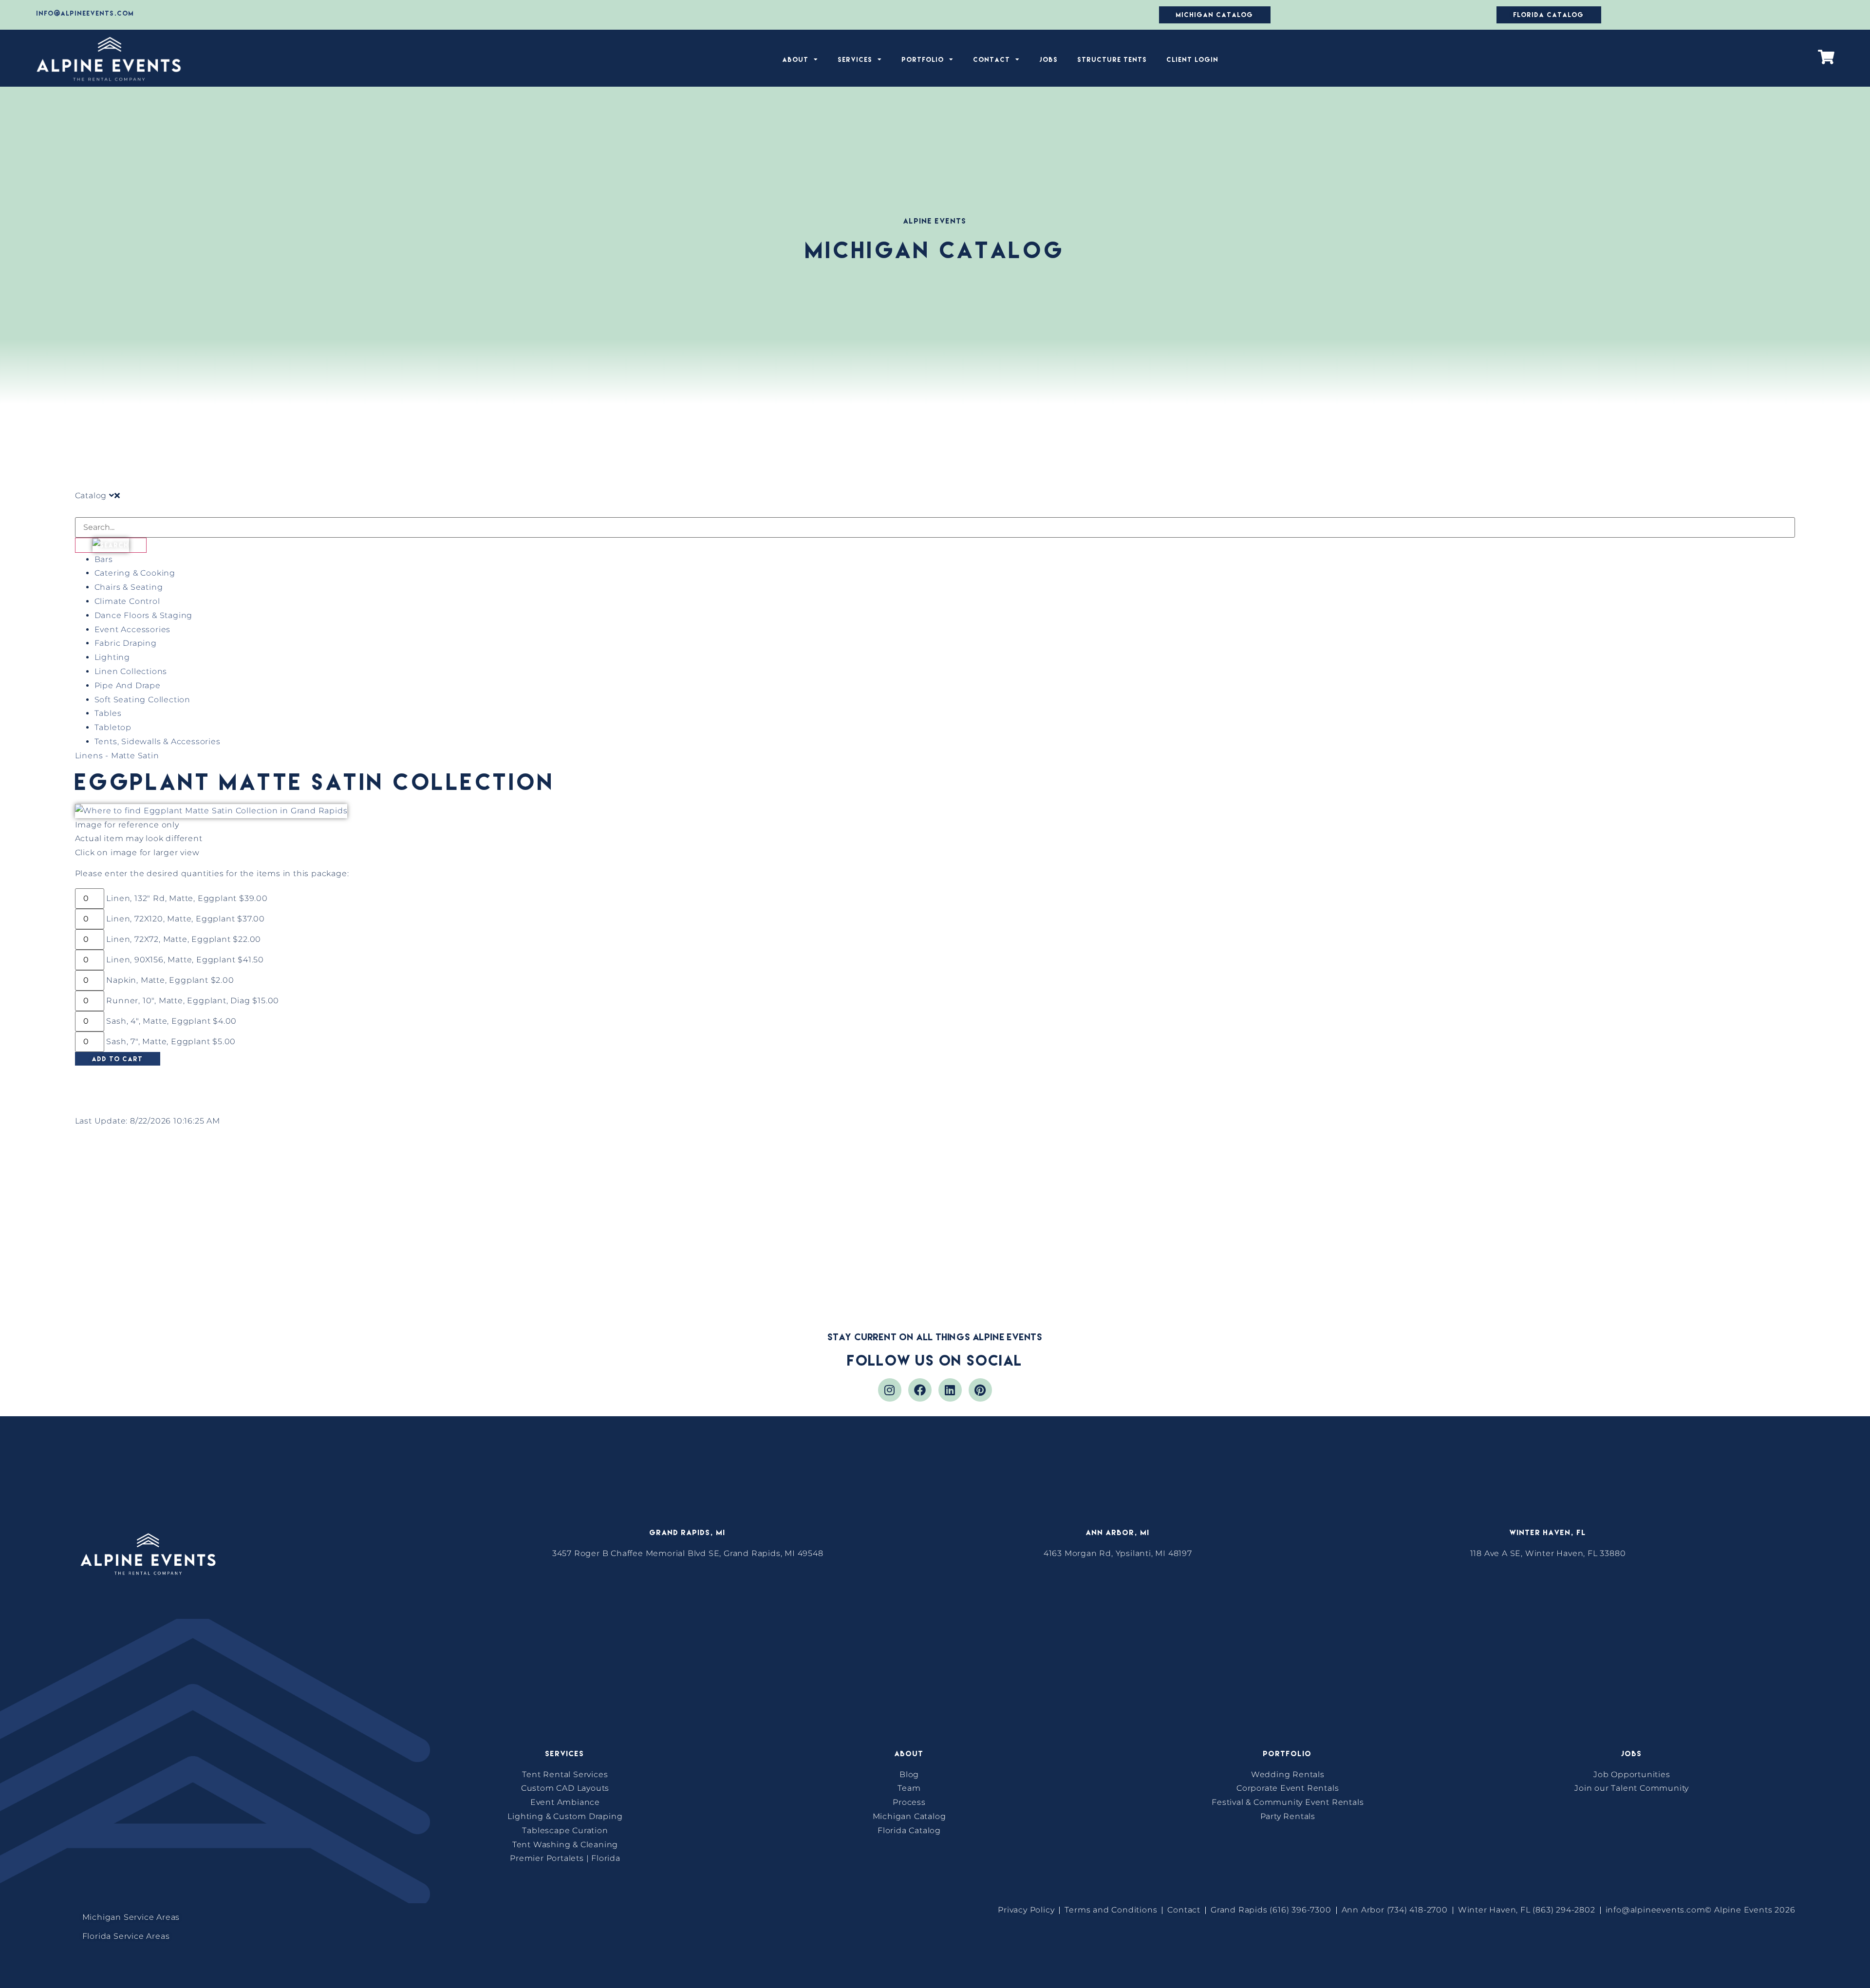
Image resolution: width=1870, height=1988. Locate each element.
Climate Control (127, 601)
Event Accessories (133, 629)
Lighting (112, 657)
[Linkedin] (950, 1390)
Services (855, 59)
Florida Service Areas (126, 1936)
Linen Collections (131, 671)
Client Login (1193, 59)
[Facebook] (920, 1390)
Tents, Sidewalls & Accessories (158, 741)
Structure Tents (1113, 59)
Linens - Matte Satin (117, 756)
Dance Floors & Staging (144, 615)
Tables (108, 713)
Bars (104, 559)
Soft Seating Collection (142, 700)
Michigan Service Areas (131, 1917)
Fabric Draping (126, 643)
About (796, 59)
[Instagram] (890, 1390)
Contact (992, 59)
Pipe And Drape (128, 685)
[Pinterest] (980, 1390)
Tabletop (113, 727)
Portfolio (923, 59)
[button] (505, 1918)
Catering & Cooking (135, 573)
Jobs (1049, 59)
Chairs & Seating (129, 587)
